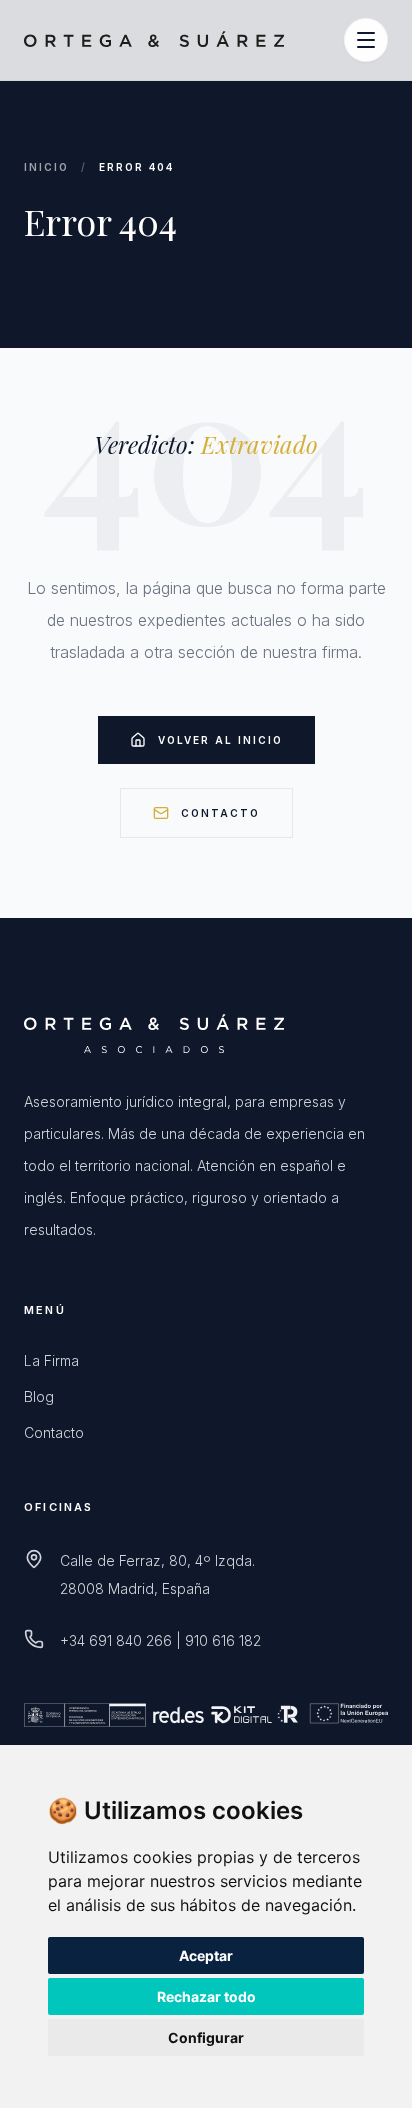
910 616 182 (223, 1640)
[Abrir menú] (366, 40)
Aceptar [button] (206, 1955)
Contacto (220, 813)
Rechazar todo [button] (206, 1996)
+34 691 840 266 (116, 1640)
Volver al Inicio (220, 740)
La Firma (51, 1360)
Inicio (46, 167)
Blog (39, 1396)
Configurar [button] (206, 2037)
